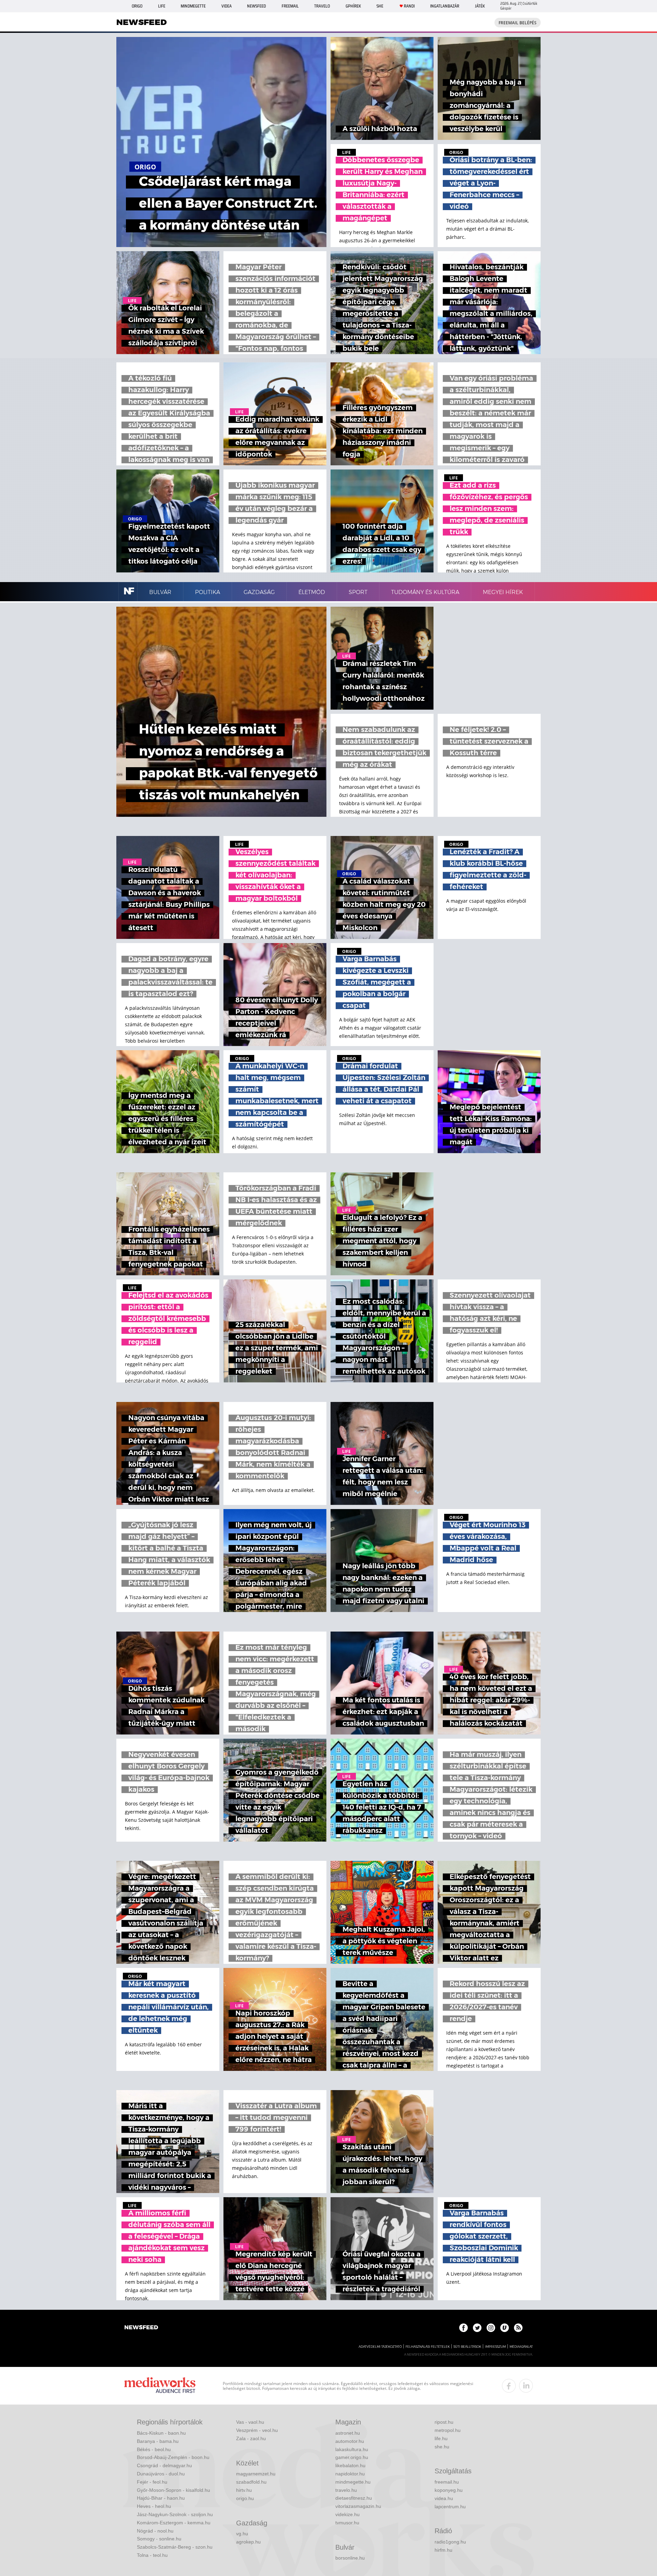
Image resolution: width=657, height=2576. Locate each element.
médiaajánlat (521, 2347)
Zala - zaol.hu (251, 2438)
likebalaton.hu (350, 2465)
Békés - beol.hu (154, 2449)
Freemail (290, 6)
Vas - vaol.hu (250, 2422)
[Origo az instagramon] (491, 2328)
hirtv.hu (244, 2490)
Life (162, 6)
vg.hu (242, 2534)
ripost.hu (444, 2422)
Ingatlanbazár (445, 6)
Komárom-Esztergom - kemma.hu (174, 2523)
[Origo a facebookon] (463, 2328)
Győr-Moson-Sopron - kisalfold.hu (173, 2490)
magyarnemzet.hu (256, 2474)
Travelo (322, 6)
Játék (480, 6)
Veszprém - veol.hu (257, 2430)
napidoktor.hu (350, 2474)
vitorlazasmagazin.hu (358, 2506)
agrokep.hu (248, 2542)
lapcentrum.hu (450, 2507)
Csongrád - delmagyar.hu (164, 2465)
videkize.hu (347, 2514)
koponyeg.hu (449, 2490)
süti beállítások (467, 2347)
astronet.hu (348, 2433)
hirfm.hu (443, 2550)
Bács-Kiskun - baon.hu (161, 2433)
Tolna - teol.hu (152, 2555)
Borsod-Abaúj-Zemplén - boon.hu (173, 2457)
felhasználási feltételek (428, 2347)
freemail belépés (518, 23)
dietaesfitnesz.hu (354, 2498)
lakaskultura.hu (352, 2449)
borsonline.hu (350, 2558)
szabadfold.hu (251, 2482)
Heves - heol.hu (154, 2506)
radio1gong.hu (450, 2542)
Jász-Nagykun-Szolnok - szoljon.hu (175, 2514)
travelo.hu (346, 2490)
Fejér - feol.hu (152, 2482)
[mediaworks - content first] (160, 2386)
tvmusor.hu (347, 2523)
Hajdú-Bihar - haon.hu (161, 2498)
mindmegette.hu (353, 2482)
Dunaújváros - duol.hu (161, 2474)
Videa (227, 6)
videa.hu (444, 2498)
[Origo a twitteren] (477, 2328)
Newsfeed (256, 6)
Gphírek (353, 6)
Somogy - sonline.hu (159, 2539)
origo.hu (245, 2498)
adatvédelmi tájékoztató (380, 2347)
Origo (137, 6)
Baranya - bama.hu (158, 2441)
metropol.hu (448, 2430)
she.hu (442, 2447)
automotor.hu (350, 2441)
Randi (409, 6)
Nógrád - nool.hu (155, 2531)
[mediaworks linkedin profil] (526, 2386)
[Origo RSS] (518, 2328)
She (380, 6)
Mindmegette (193, 6)
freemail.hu (447, 2482)
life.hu (441, 2438)
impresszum (495, 2347)
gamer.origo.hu (352, 2457)
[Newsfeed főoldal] (141, 2328)
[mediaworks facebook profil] (509, 2386)
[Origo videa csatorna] (505, 2328)
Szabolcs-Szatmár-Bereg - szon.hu (175, 2547)
